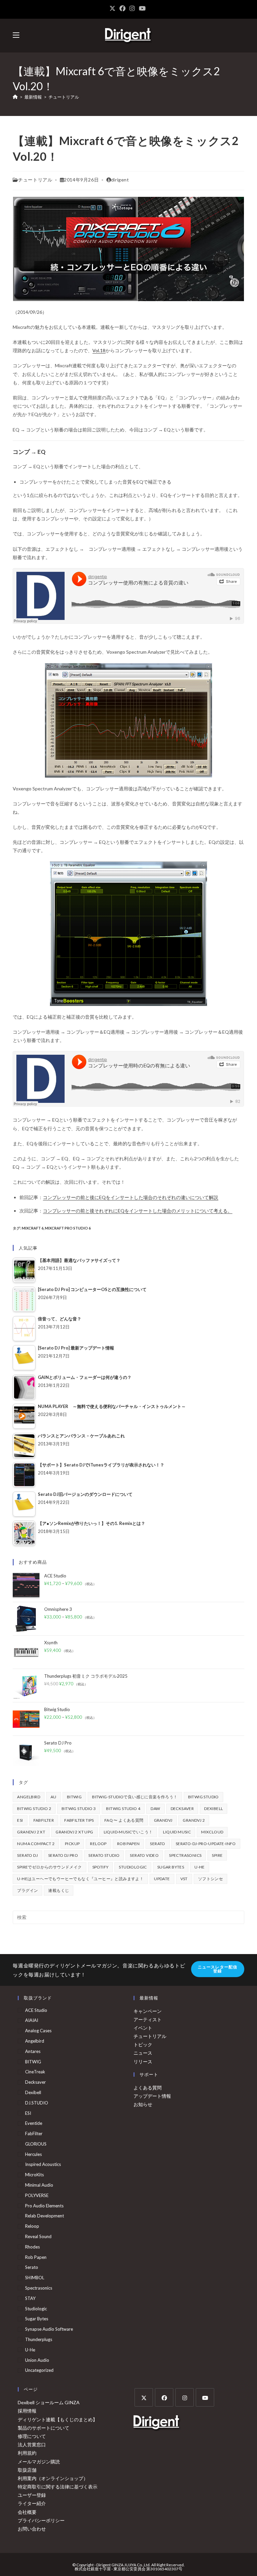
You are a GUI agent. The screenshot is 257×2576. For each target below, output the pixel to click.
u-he (200, 1867)
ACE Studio (36, 2010)
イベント (143, 2028)
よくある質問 (148, 2088)
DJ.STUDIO (37, 2103)
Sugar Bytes (171, 1867)
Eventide (34, 2123)
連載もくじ (59, 1890)
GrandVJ (163, 1820)
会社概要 (27, 2512)
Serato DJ (27, 1855)
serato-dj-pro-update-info (206, 1844)
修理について (32, 2436)
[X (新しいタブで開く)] (113, 8)
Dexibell (213, 1809)
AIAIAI (32, 2020)
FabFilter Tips (79, 1820)
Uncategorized (39, 2370)
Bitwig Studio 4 (123, 1809)
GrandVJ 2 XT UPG (74, 1832)
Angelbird (29, 1797)
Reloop (98, 1844)
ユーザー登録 (32, 2495)
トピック (143, 2044)
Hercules (33, 2154)
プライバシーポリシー (41, 2520)
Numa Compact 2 (36, 1844)
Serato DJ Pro (63, 1855)
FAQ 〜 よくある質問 (124, 1820)
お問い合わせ (32, 2529)
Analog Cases (38, 2031)
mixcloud (212, 1832)
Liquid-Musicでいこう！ (128, 1832)
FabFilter (44, 1820)
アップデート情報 (152, 2096)
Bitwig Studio (203, 1797)
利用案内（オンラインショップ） (53, 2478)
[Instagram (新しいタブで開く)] (132, 8)
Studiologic (133, 1867)
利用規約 (27, 2453)
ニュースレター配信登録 (218, 1969)
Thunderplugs (39, 2339)
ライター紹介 (32, 2503)
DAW (155, 1809)
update (162, 1879)
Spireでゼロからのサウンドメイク (49, 1867)
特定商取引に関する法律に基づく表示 (58, 2487)
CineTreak (35, 2072)
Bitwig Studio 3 (79, 1809)
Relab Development (45, 2216)
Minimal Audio (39, 2185)
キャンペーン (148, 2011)
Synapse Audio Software (49, 2329)
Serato (157, 1844)
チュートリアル (64, 97)
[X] (144, 2397)
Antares (33, 2051)
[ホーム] (15, 97)
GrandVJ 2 (194, 1820)
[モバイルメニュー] (16, 35)
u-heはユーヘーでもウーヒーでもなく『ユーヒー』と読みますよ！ (80, 1879)
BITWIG (74, 1797)
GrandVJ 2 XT (31, 1832)
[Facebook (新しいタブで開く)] (122, 8)
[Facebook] (164, 2397)
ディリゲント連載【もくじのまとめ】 (58, 2419)
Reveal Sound (38, 2236)
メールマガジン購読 (39, 2462)
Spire (217, 1855)
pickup (72, 1844)
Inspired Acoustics (43, 2164)
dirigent (120, 180)
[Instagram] (185, 2397)
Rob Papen (128, 1844)
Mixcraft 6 (33, 1228)
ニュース (143, 2053)
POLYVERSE (37, 2195)
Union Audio (37, 2360)
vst (184, 1879)
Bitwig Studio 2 (34, 1809)
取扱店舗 (27, 2470)
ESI (20, 1820)
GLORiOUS (36, 2144)
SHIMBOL (35, 2278)
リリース (143, 2062)
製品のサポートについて (44, 2428)
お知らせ (143, 2104)
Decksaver (182, 1809)
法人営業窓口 (32, 2444)
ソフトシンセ (210, 1879)
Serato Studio (104, 1855)
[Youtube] (205, 2397)
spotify (101, 1867)
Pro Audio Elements (44, 2206)
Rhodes (32, 2247)
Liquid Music (177, 1832)
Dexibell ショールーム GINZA (49, 2402)
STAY (30, 2298)
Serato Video (144, 1855)
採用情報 (27, 2411)
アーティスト (148, 2019)
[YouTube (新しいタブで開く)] (142, 8)
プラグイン (27, 1890)
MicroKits (34, 2175)
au (54, 1797)
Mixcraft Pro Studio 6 (68, 1228)
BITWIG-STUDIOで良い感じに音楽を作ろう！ (135, 1797)
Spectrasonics (185, 1855)
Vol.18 (99, 350)
